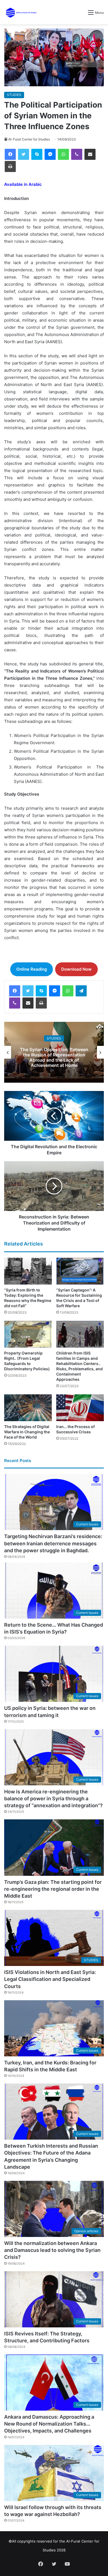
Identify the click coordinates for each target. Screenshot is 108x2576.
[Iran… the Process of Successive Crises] (80, 1408)
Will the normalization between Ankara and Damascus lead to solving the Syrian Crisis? (52, 2250)
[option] (54, 1052)
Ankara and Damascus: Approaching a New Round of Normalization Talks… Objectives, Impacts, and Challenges (49, 2424)
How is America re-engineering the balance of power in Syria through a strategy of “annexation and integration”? (53, 1798)
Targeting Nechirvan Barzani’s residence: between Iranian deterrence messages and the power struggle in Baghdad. (53, 1543)
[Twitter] (24, 154)
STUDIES (14, 95)
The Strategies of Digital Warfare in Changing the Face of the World (27, 1432)
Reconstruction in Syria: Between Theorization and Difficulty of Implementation (54, 1057)
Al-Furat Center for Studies (29, 139)
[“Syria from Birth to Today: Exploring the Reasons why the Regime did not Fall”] (28, 1271)
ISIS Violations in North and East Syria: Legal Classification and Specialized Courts (50, 1979)
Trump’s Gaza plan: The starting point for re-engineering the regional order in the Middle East (53, 1889)
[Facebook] (10, 154)
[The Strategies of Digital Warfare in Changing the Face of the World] (28, 1408)
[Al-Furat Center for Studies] (21, 12)
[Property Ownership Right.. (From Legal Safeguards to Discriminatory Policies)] (28, 1334)
